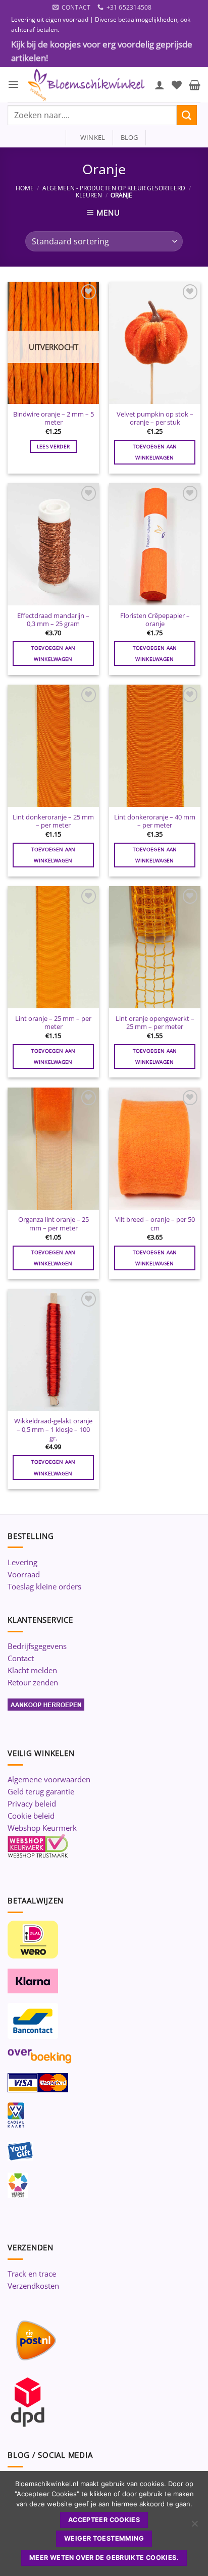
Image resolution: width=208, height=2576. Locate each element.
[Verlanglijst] (177, 85)
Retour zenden (33, 1682)
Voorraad (24, 1574)
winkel (90, 137)
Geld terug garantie (41, 1791)
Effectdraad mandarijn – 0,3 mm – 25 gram (53, 620)
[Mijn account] (160, 85)
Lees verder (53, 446)
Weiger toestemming (104, 2538)
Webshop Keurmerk (42, 1828)
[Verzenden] (187, 115)
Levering (22, 1562)
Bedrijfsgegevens (37, 1646)
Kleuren (89, 195)
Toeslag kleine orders (44, 1586)
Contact (21, 1658)
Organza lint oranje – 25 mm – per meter (54, 1224)
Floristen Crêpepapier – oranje (155, 620)
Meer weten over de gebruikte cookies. (104, 2558)
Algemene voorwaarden (49, 1779)
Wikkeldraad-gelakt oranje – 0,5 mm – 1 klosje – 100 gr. (53, 1429)
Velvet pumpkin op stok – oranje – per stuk (155, 418)
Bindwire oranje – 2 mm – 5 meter (54, 418)
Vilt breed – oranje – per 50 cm (155, 1224)
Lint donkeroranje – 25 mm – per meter (53, 821)
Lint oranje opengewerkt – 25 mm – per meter (155, 1023)
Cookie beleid (31, 1816)
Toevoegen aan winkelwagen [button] (155, 452)
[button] (13, 85)
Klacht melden (32, 1670)
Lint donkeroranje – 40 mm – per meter (155, 821)
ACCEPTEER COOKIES (104, 2520)
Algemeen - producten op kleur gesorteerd (114, 188)
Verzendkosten (33, 2286)
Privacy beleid (32, 1804)
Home (25, 188)
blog (129, 137)
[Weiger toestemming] (194, 2527)
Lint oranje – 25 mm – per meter (53, 1023)
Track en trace (32, 2274)
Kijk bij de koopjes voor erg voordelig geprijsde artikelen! (102, 51)
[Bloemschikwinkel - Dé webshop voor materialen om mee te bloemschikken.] (87, 85)
